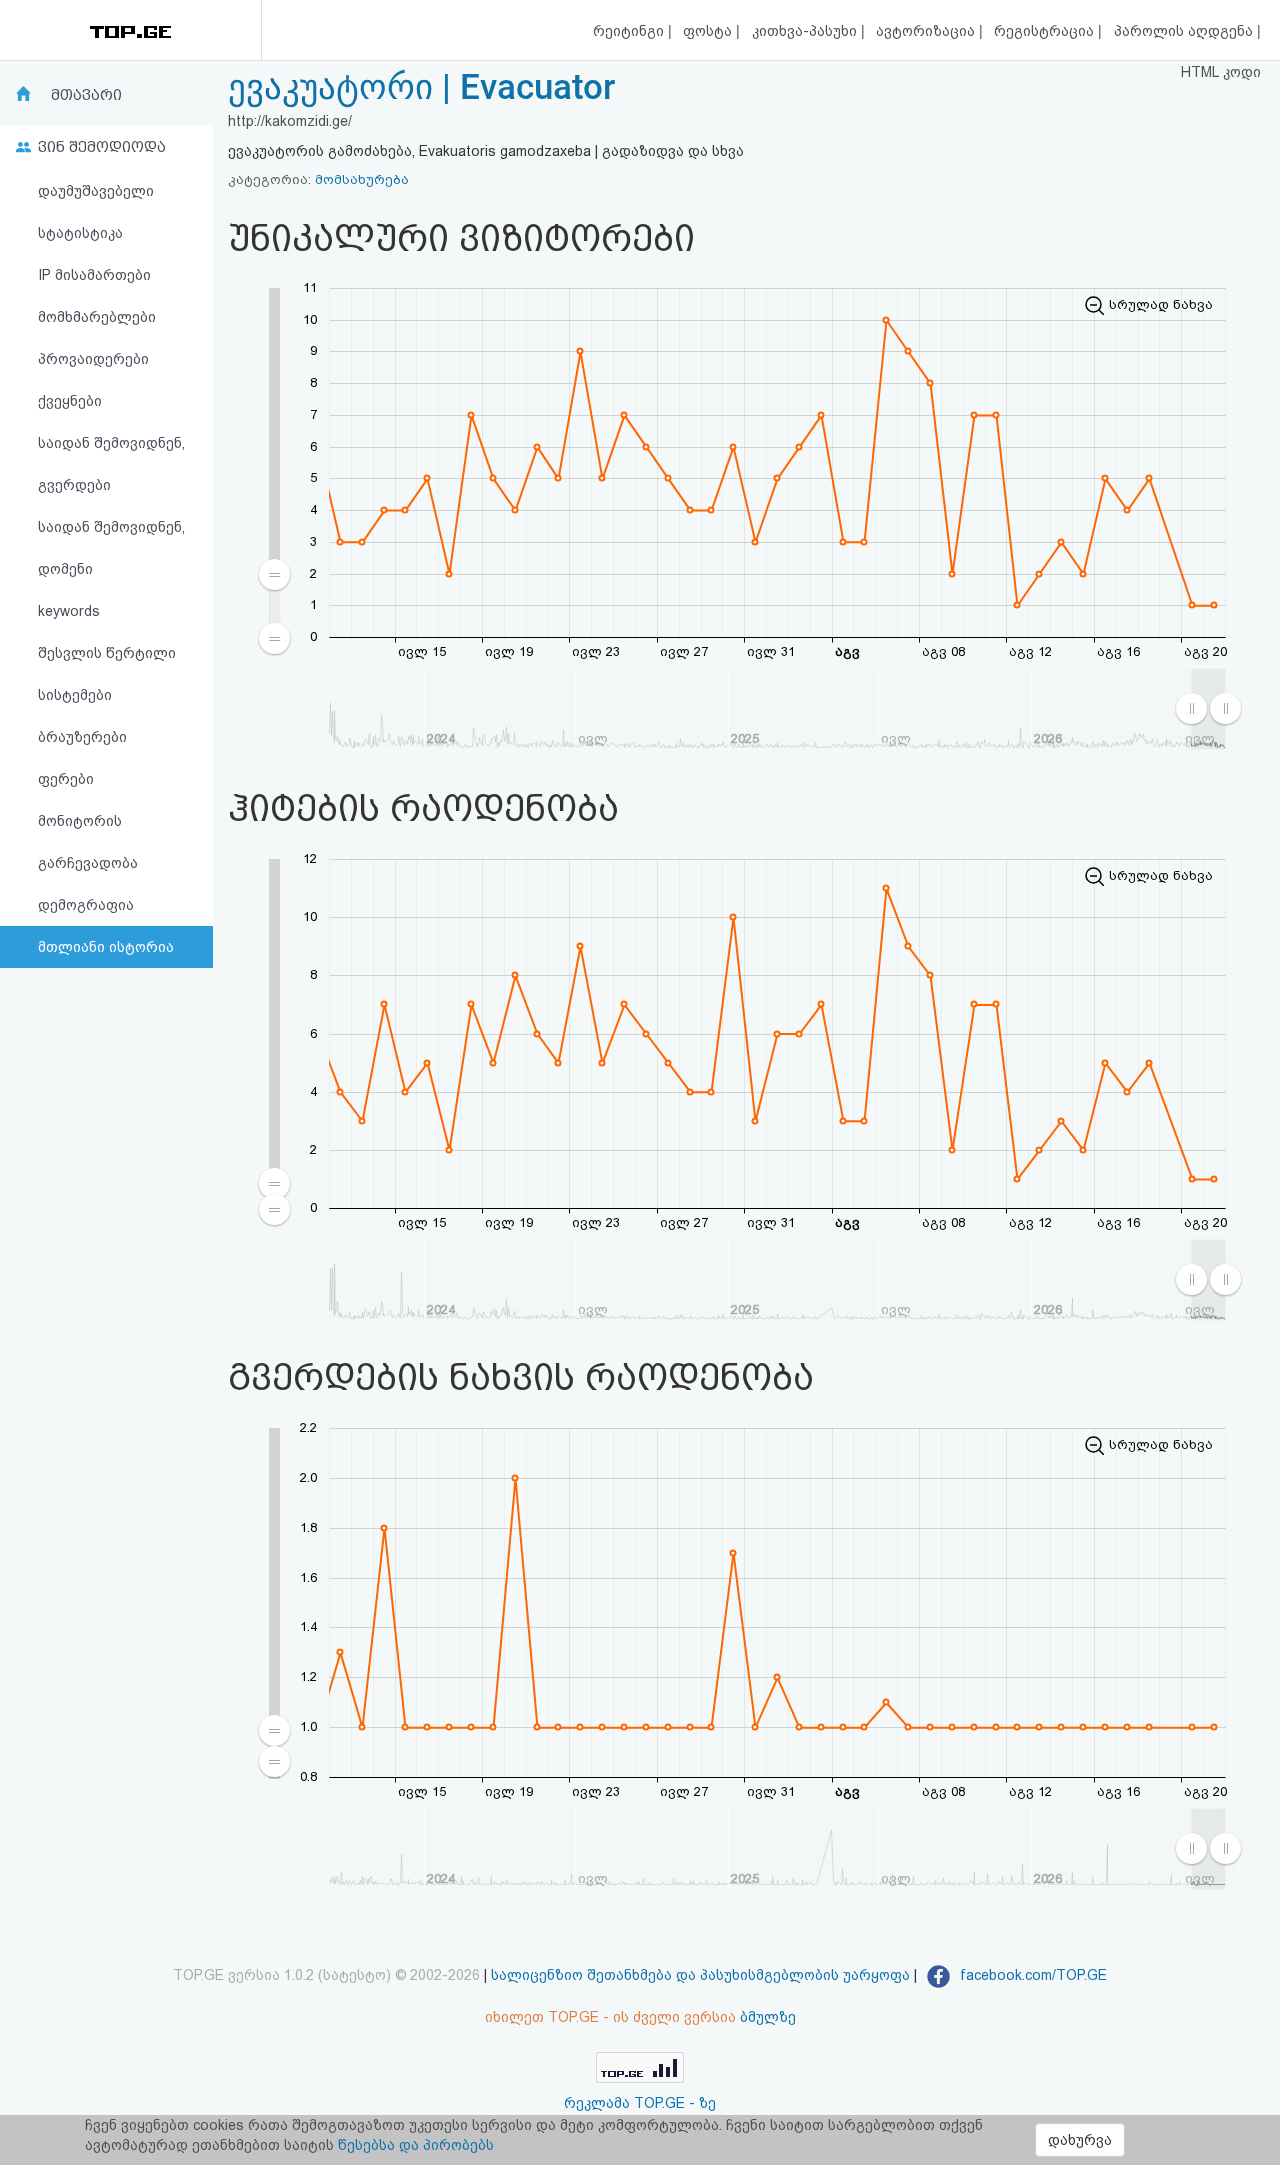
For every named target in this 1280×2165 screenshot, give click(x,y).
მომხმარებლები (97, 317)
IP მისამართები (94, 275)
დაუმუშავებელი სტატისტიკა (96, 212)
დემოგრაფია (86, 905)
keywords (69, 611)
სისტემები (75, 695)
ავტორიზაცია (927, 31)
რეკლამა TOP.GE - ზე (640, 2103)
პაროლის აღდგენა (1185, 31)
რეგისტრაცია (1046, 31)
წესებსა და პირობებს (416, 2145)
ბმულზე (768, 2017)
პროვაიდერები (93, 359)
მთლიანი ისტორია (106, 947)
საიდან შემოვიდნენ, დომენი (111, 548)
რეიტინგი (630, 31)
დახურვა (1080, 2140)
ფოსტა (709, 31)
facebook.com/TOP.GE (1031, 1975)
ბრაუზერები (82, 737)
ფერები (66, 779)
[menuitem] (274, 606)
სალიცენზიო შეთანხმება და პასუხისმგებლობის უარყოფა (700, 1975)
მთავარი (86, 95)
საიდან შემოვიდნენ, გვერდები (111, 464)
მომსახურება (362, 179)
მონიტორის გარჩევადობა (88, 842)
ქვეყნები (70, 401)
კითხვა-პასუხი (806, 31)
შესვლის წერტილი (107, 653)
